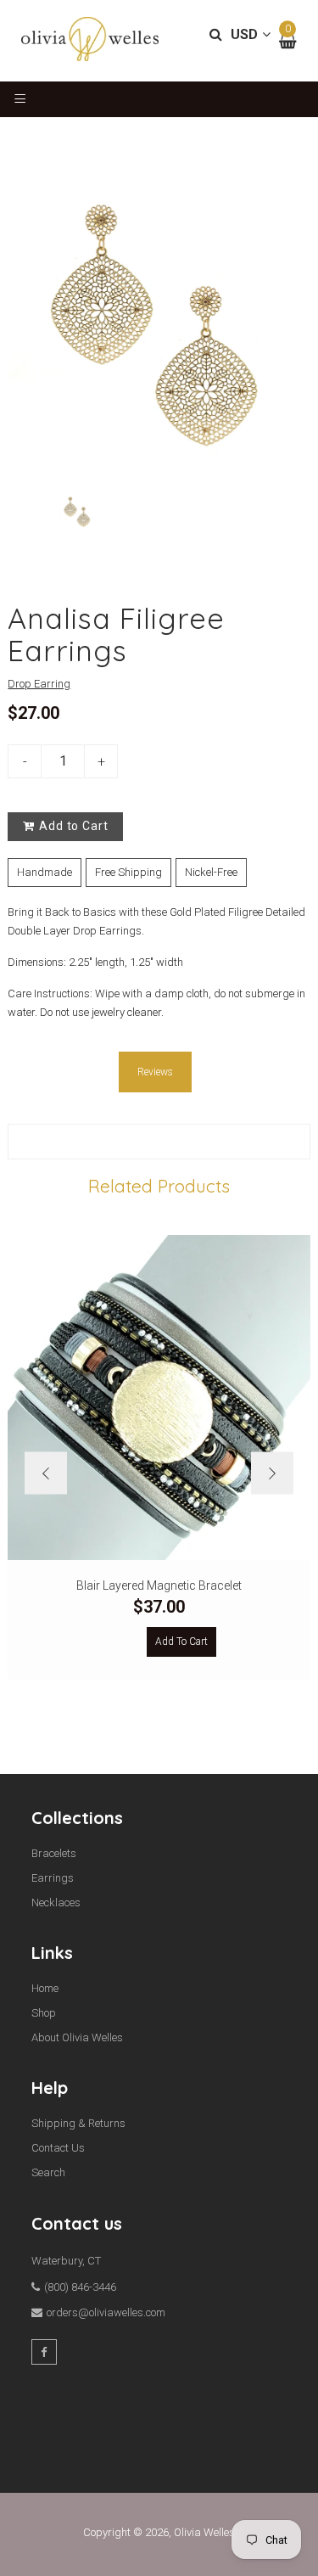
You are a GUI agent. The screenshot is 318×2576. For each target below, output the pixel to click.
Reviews (155, 1072)
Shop (44, 2013)
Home (45, 1988)
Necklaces (56, 1903)
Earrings (53, 1878)
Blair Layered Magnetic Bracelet (159, 1585)
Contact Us (58, 2148)
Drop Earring (39, 684)
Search (48, 2172)
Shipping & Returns (78, 2123)
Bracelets (54, 1853)
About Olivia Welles (77, 2037)
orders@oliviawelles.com (106, 2312)
